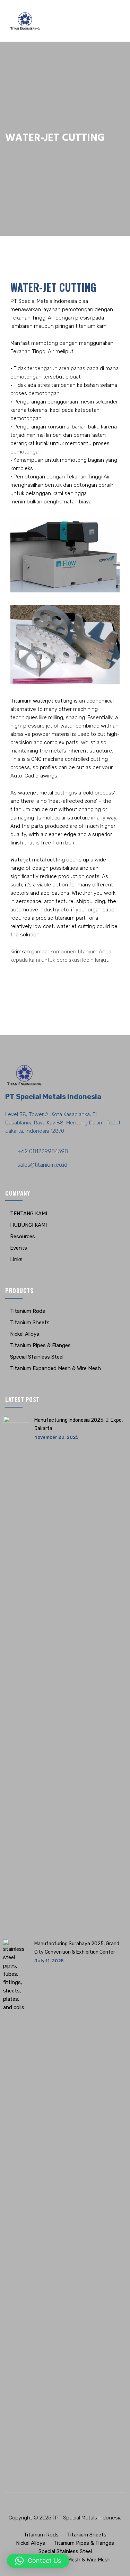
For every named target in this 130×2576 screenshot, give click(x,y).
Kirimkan (20, 952)
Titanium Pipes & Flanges (40, 1345)
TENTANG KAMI (29, 1214)
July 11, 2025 (49, 1961)
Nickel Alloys (25, 1334)
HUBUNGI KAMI (28, 1225)
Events (19, 1248)
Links (16, 1259)
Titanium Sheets (30, 1323)
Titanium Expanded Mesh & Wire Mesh (55, 1368)
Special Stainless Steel (37, 1357)
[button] (38, 2561)
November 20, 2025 (56, 1437)
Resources (23, 1236)
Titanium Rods (28, 1311)
